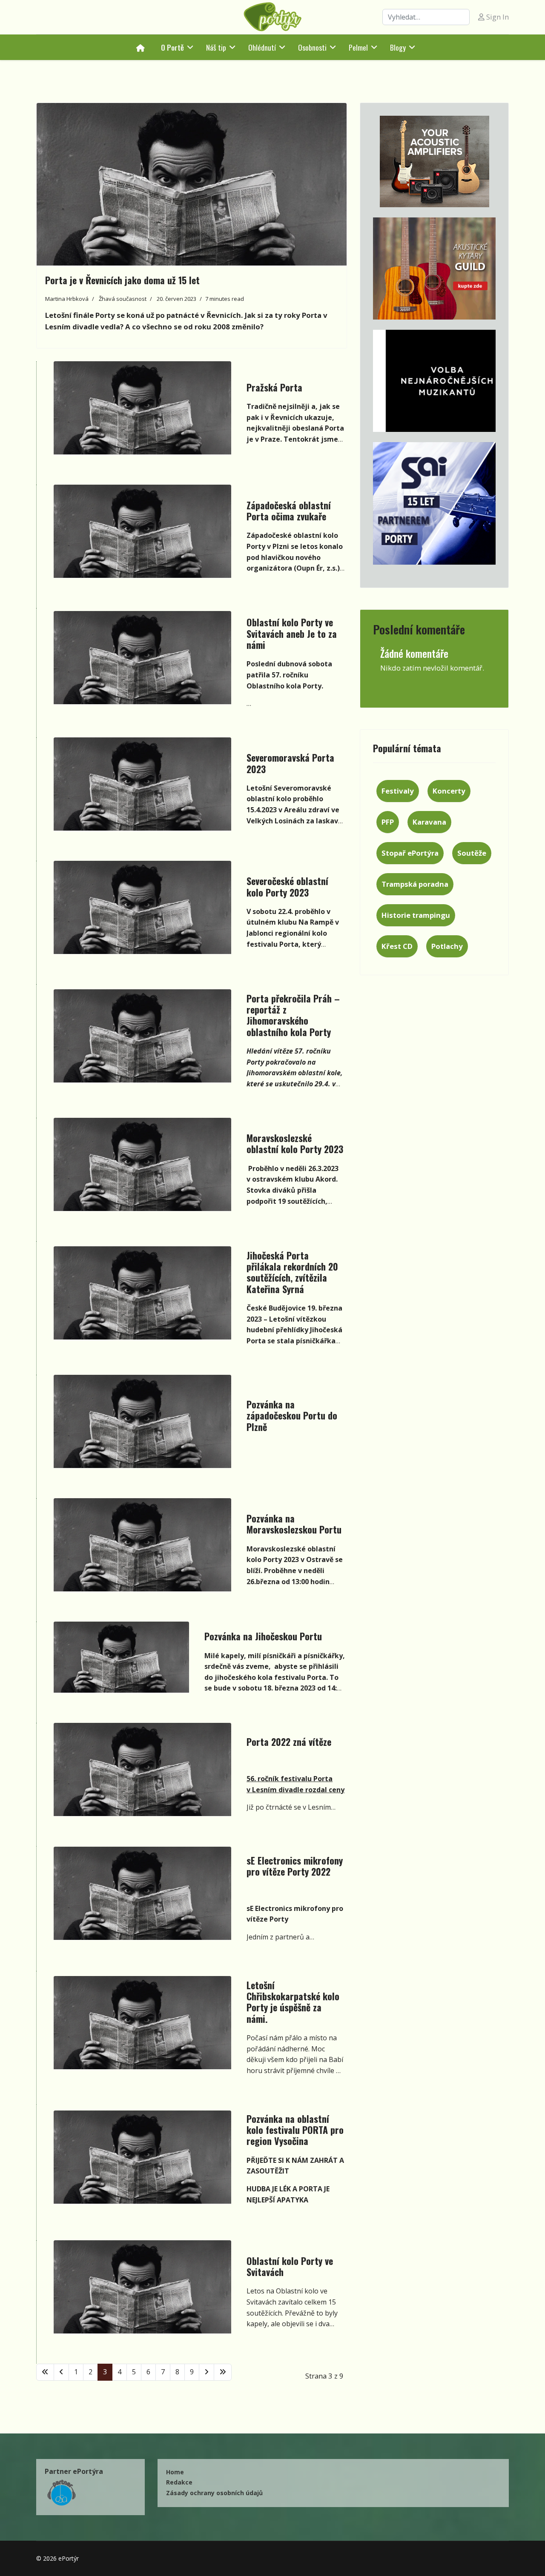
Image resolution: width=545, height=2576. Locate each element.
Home (175, 2472)
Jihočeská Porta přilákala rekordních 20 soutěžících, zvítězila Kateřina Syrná (292, 1272)
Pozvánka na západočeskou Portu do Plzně (292, 1415)
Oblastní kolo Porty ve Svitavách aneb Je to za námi (292, 633)
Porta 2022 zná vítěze (289, 1742)
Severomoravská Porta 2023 (290, 763)
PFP (388, 822)
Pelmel (358, 47)
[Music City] (434, 268)
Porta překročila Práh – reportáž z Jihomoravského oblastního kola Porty (293, 1015)
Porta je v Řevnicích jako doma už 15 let (122, 280)
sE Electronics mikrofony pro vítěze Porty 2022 (295, 1866)
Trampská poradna (415, 884)
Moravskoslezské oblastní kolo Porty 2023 (295, 1143)
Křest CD (397, 946)
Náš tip (216, 47)
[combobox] (426, 17)
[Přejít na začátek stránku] (45, 2372)
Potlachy (447, 946)
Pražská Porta (274, 387)
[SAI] (434, 503)
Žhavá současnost (123, 299)
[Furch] (434, 381)
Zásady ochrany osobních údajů (214, 2493)
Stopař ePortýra (410, 853)
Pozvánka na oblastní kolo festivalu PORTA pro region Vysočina (295, 2130)
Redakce (179, 2482)
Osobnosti (312, 47)
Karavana (429, 822)
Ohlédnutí (262, 47)
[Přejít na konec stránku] (223, 2372)
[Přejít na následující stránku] (207, 2372)
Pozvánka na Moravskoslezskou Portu (294, 1524)
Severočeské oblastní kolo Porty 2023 (287, 886)
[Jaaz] (434, 161)
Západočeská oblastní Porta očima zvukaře (289, 511)
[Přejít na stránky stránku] (61, 2372)
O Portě (172, 47)
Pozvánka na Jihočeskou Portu (263, 1636)
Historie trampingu (416, 915)
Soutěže (472, 853)
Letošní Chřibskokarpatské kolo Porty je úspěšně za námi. (293, 2002)
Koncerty (449, 791)
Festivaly (398, 791)
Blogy (398, 47)
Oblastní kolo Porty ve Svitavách (290, 2266)
